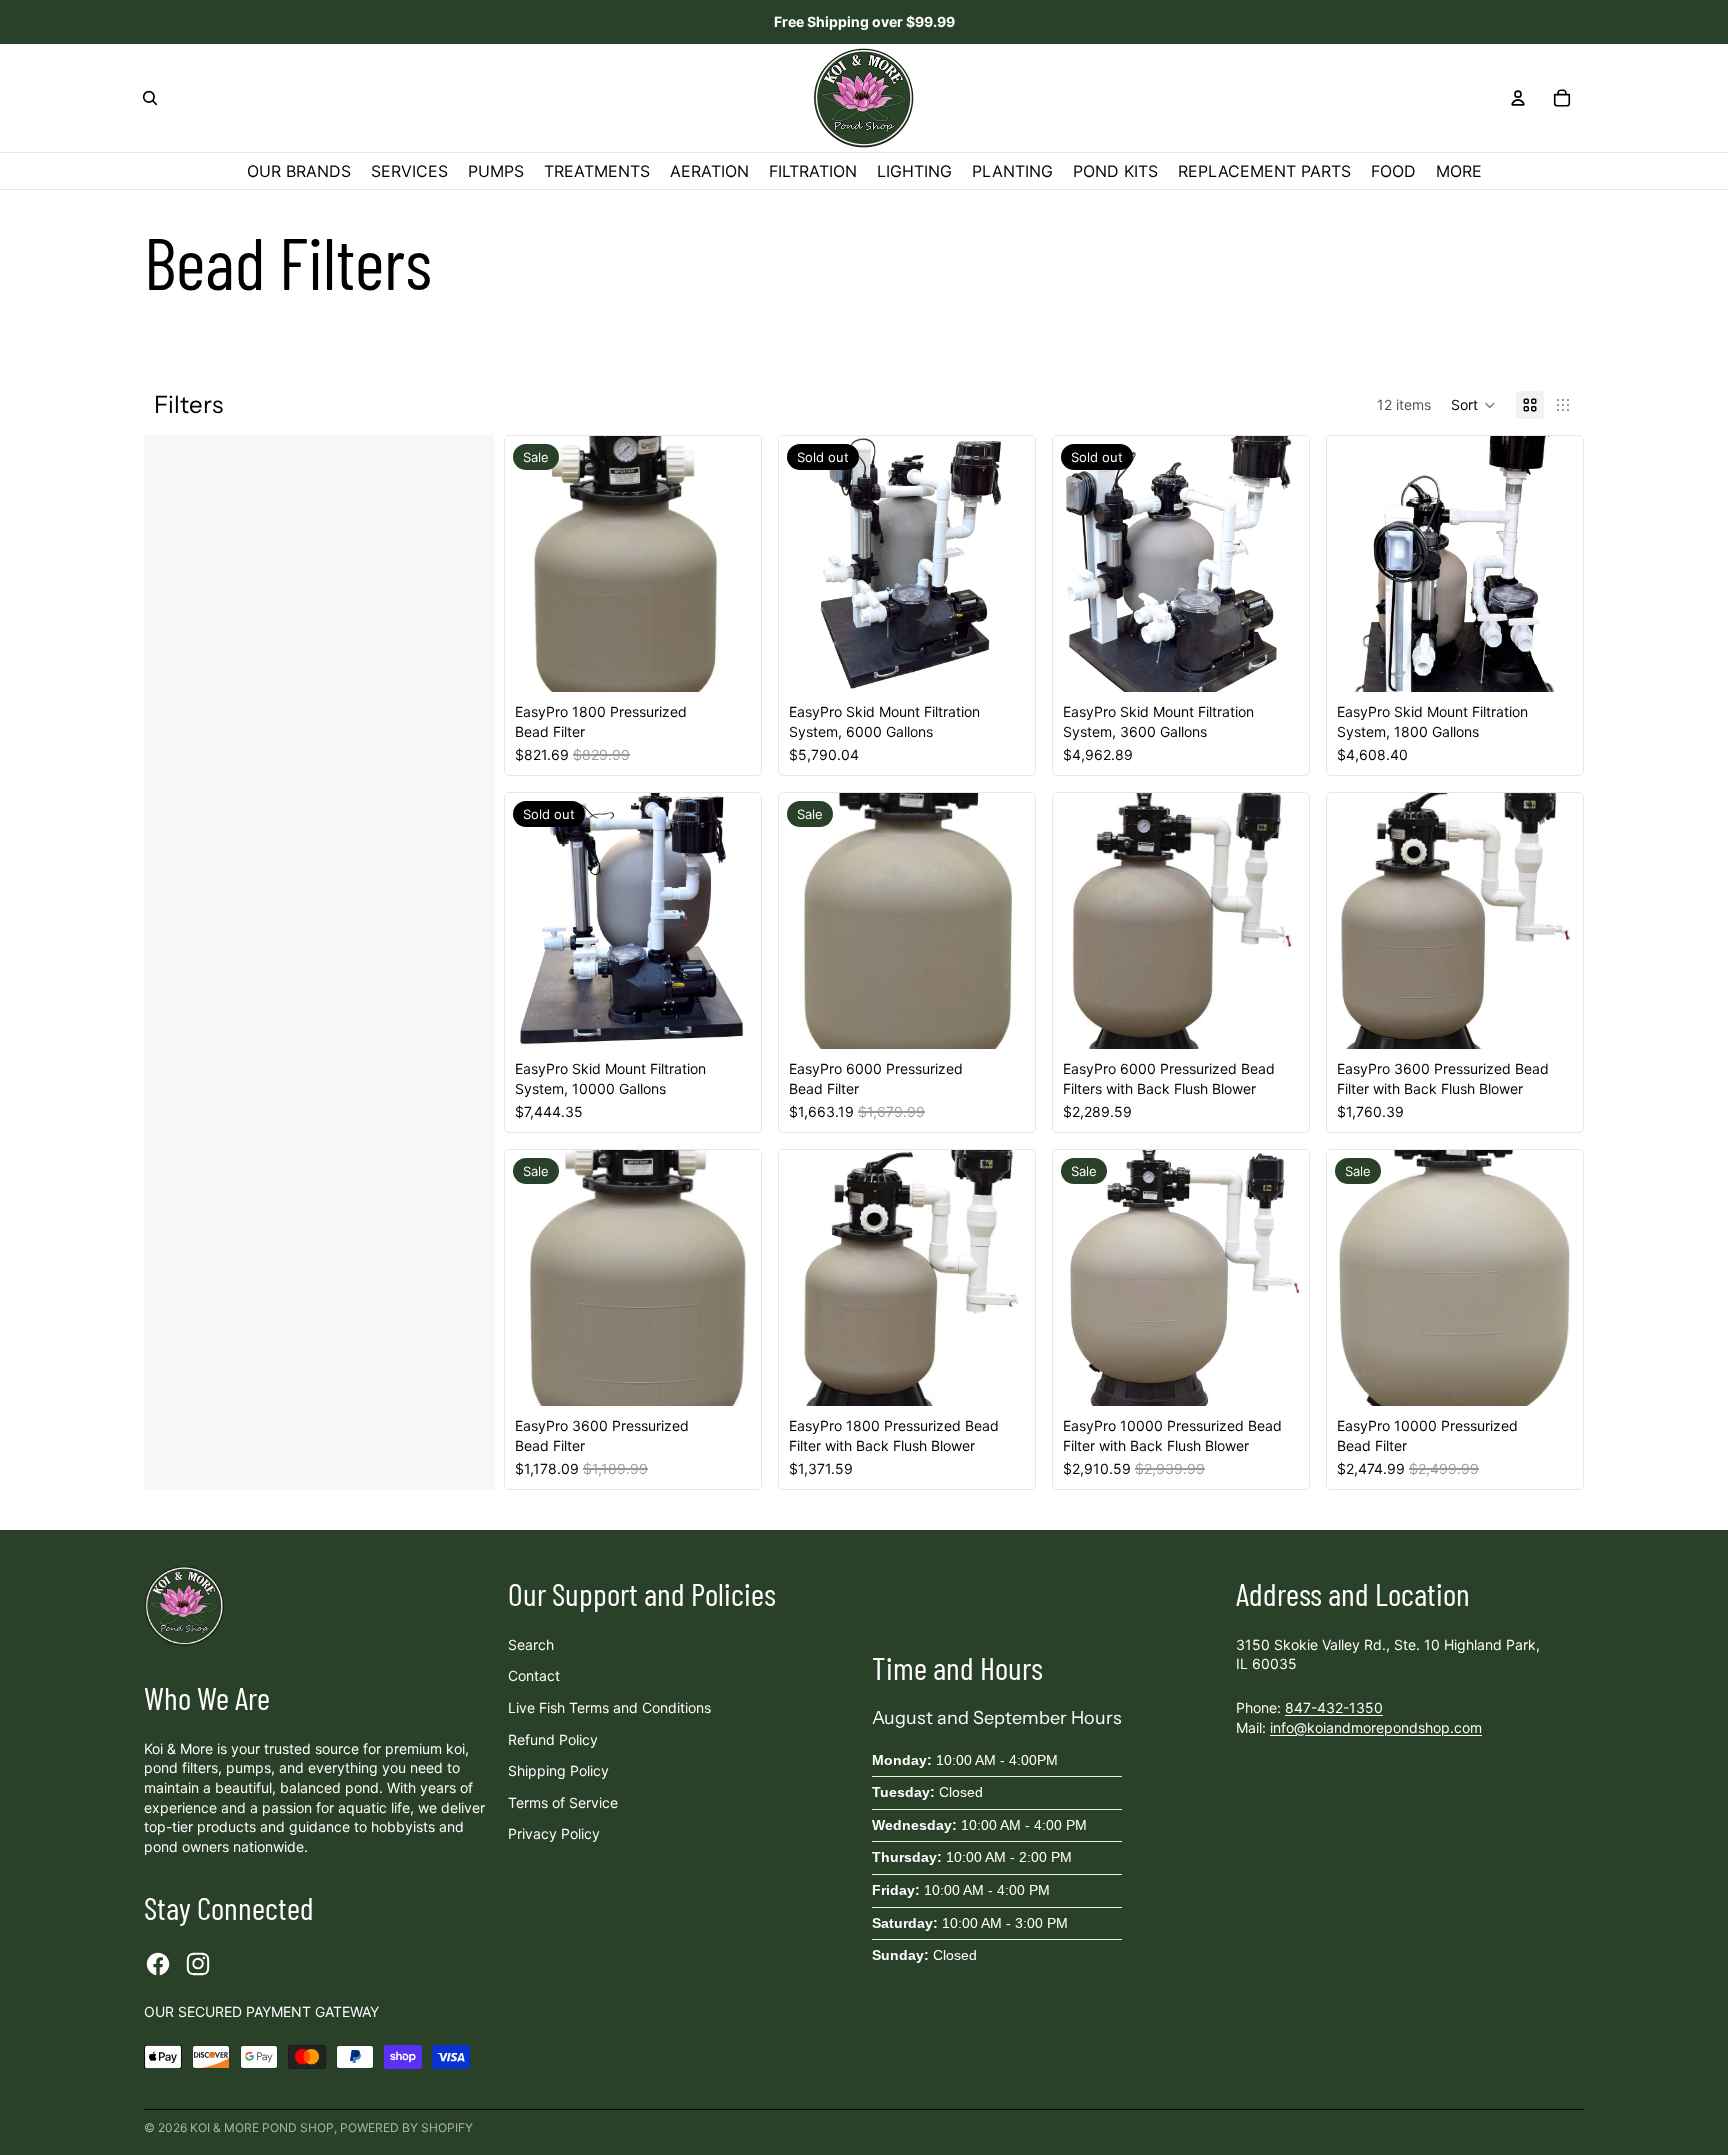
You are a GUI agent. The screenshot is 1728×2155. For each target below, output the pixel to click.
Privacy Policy (554, 1833)
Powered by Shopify (406, 2127)
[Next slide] (1005, 564)
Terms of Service (563, 1802)
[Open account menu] (1518, 98)
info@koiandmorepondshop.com (1376, 1727)
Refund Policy (553, 1739)
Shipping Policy (558, 1770)
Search (531, 1644)
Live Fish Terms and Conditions (609, 1707)
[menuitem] (1459, 171)
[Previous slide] (809, 564)
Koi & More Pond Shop (262, 2127)
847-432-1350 (1334, 1707)
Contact (534, 1675)
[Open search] (150, 98)
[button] (1473, 405)
